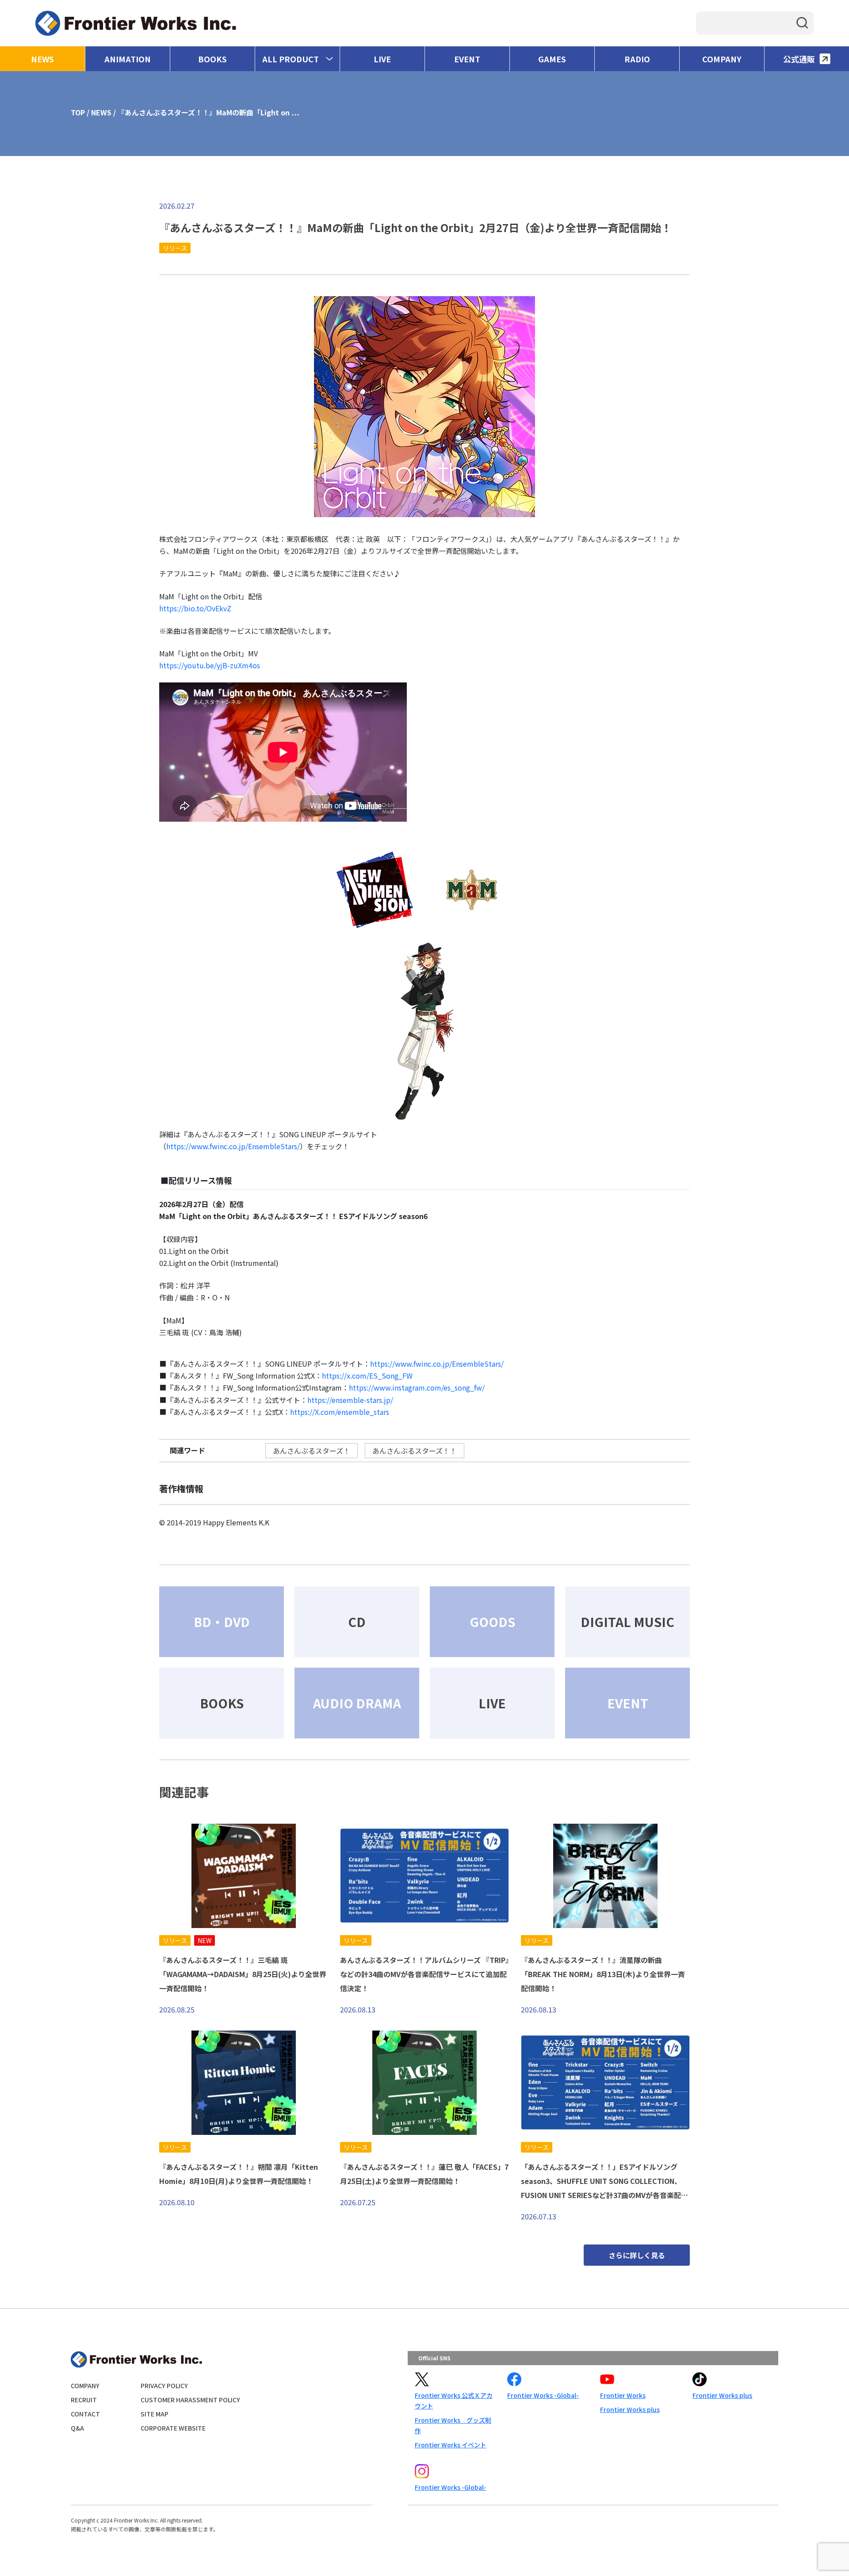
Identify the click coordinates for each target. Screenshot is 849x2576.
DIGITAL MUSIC (627, 1622)
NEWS (42, 59)
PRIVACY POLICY (164, 2385)
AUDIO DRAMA (357, 1703)
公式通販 (799, 59)
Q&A (77, 2428)
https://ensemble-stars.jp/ (350, 1400)
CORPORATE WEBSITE (173, 2428)
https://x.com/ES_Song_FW (367, 1376)
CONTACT (85, 2414)
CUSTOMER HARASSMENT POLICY (190, 2400)
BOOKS (212, 59)
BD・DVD (222, 1622)
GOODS (492, 1622)
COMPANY (722, 59)
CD (357, 1622)
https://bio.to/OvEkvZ (195, 608)
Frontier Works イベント (451, 2445)
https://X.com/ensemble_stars (340, 1412)
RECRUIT (84, 2400)
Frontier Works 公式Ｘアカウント (454, 2401)
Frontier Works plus (630, 2409)
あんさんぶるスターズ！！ (415, 1451)
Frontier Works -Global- (543, 2395)
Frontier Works (623, 2395)
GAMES (552, 59)
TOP (78, 112)
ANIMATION (128, 59)
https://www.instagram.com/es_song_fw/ (417, 1387)
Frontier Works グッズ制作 (453, 2425)
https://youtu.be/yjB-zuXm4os (210, 665)
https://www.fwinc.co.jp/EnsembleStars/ (233, 1146)
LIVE (382, 59)
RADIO (637, 59)
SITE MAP (155, 2414)
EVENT (467, 59)
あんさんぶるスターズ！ (312, 1451)
